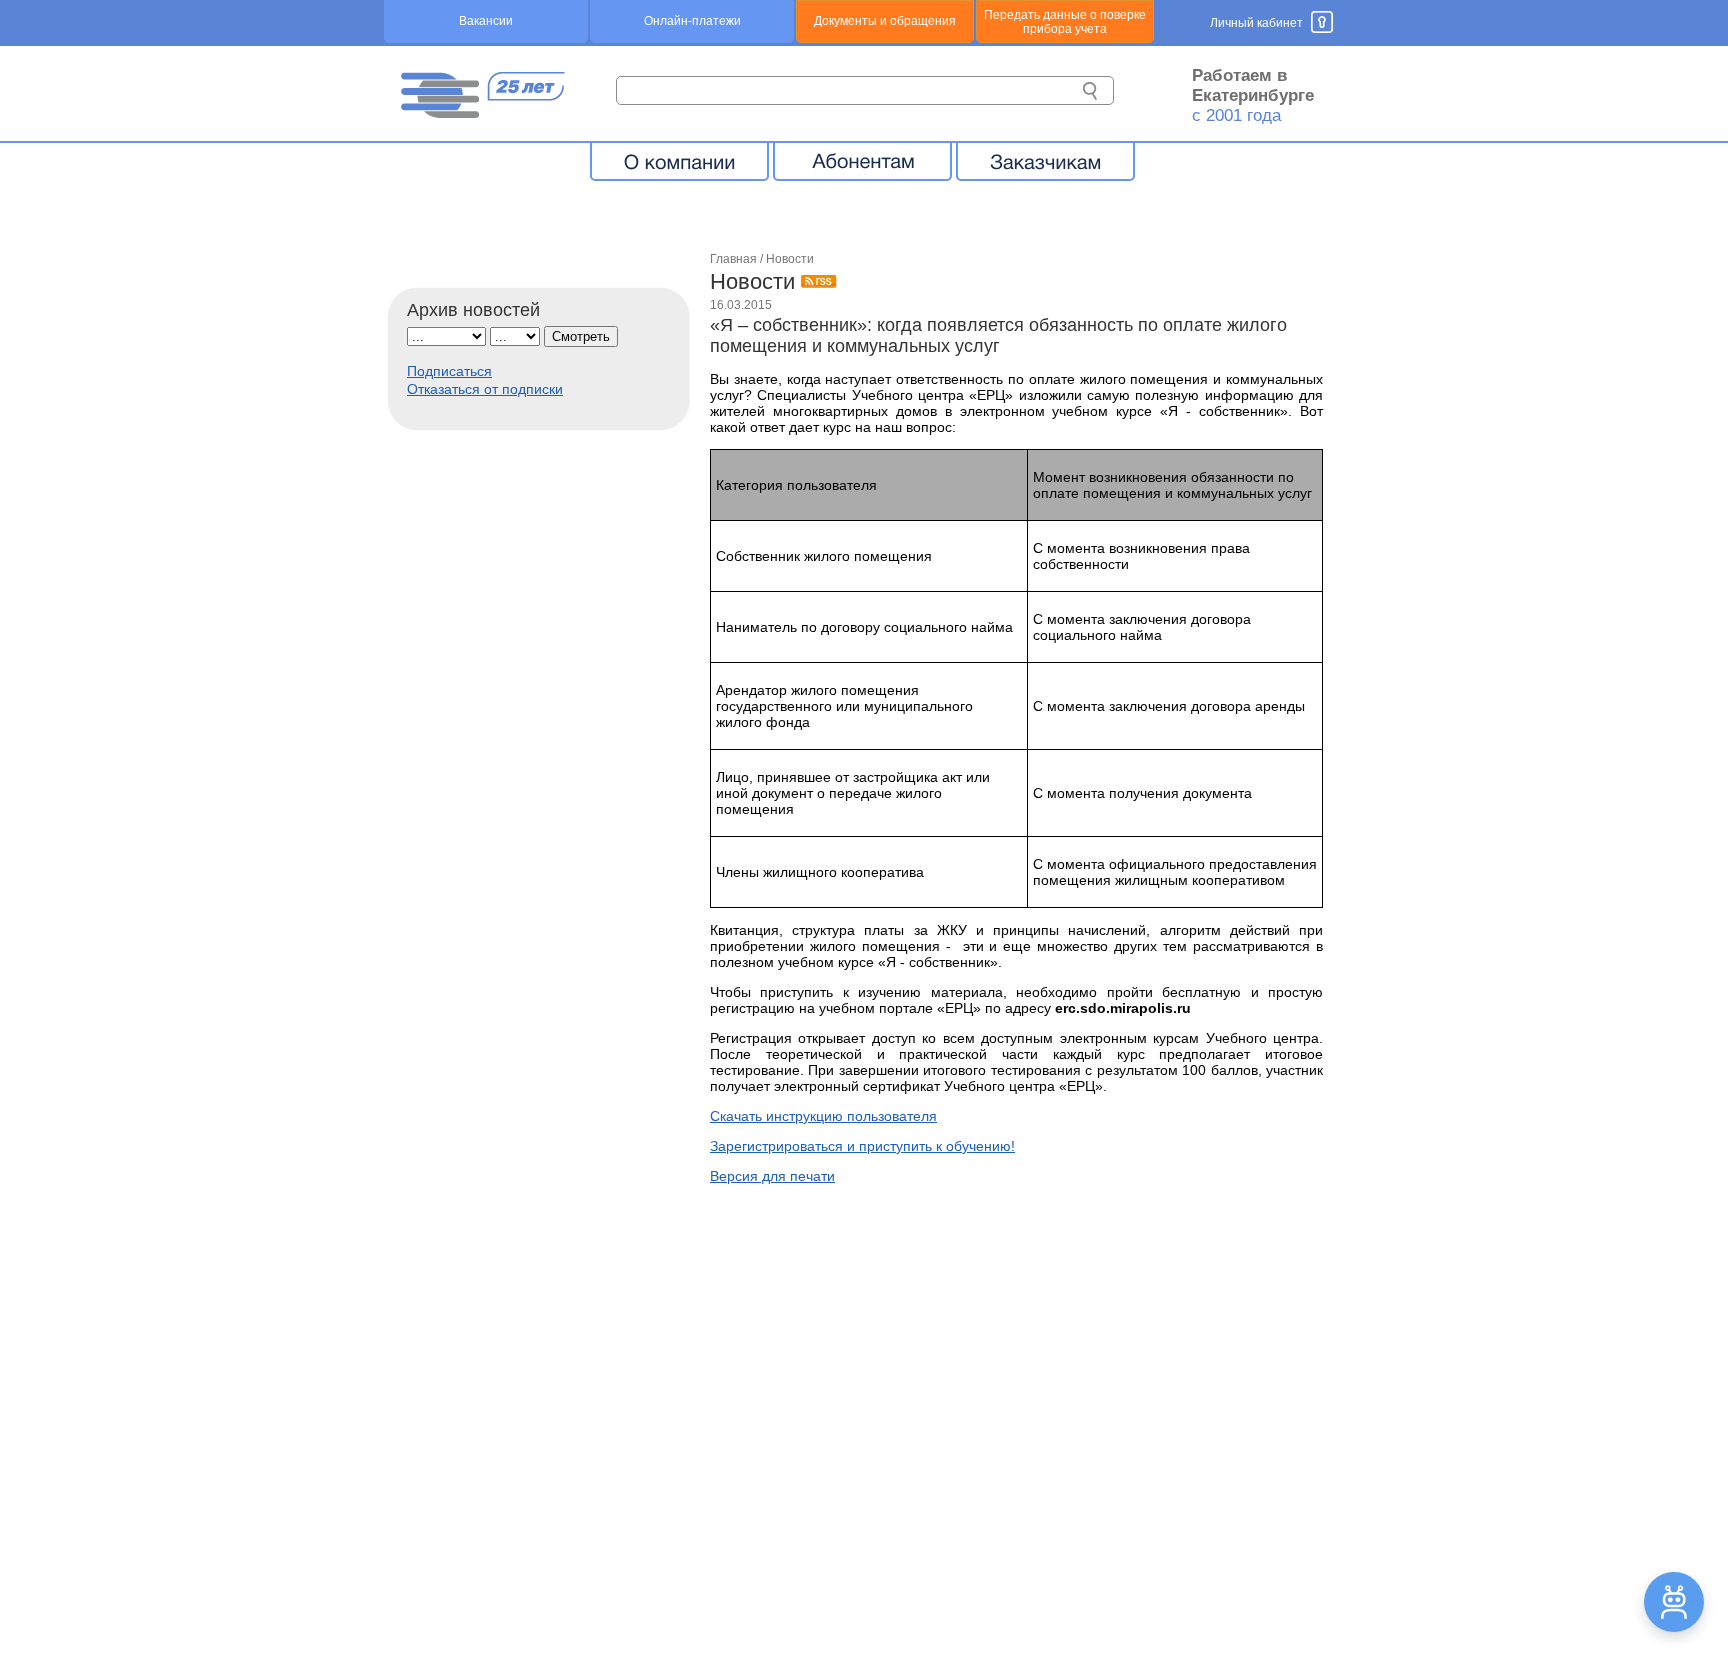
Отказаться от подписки (485, 389)
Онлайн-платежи (692, 21)
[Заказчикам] (1045, 161)
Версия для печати (772, 1176)
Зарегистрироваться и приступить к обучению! (862, 1146)
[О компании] (679, 161)
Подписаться (449, 371)
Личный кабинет (1256, 23)
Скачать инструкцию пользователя (823, 1116)
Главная (733, 259)
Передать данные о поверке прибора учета (1065, 22)
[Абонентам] (862, 161)
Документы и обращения (885, 21)
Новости (790, 259)
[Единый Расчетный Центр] (482, 113)
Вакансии (486, 21)
